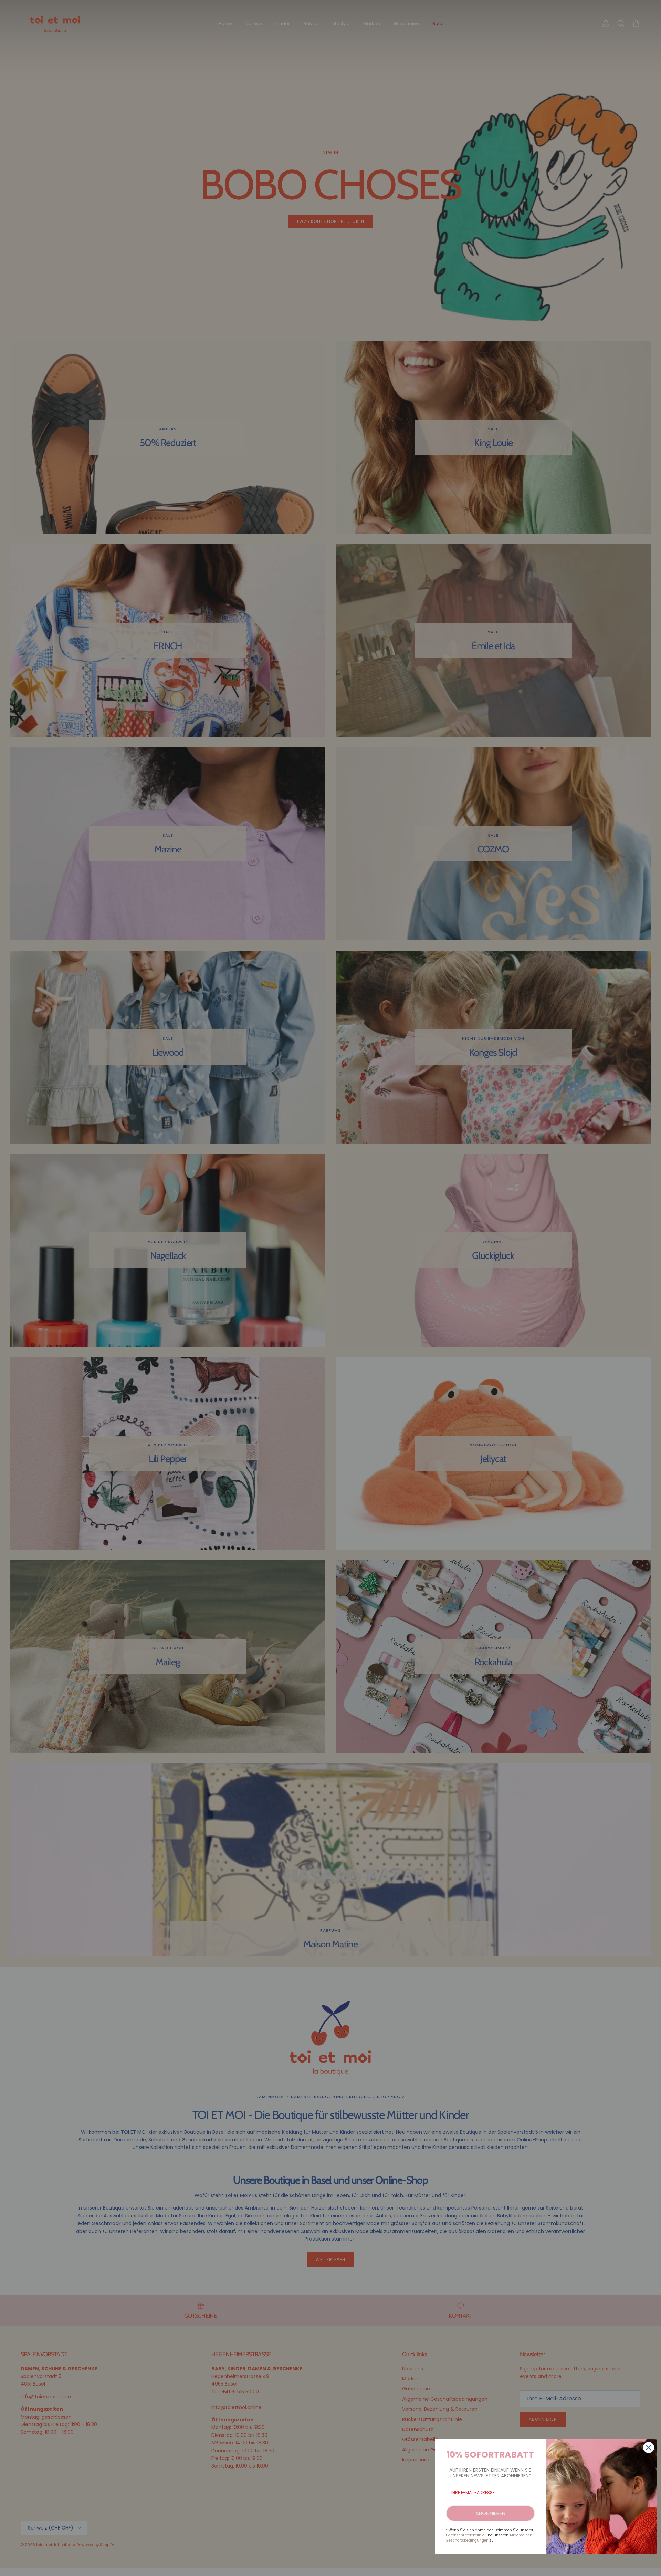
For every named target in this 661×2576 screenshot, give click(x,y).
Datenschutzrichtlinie (465, 2535)
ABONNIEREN (490, 2513)
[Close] (649, 2448)
